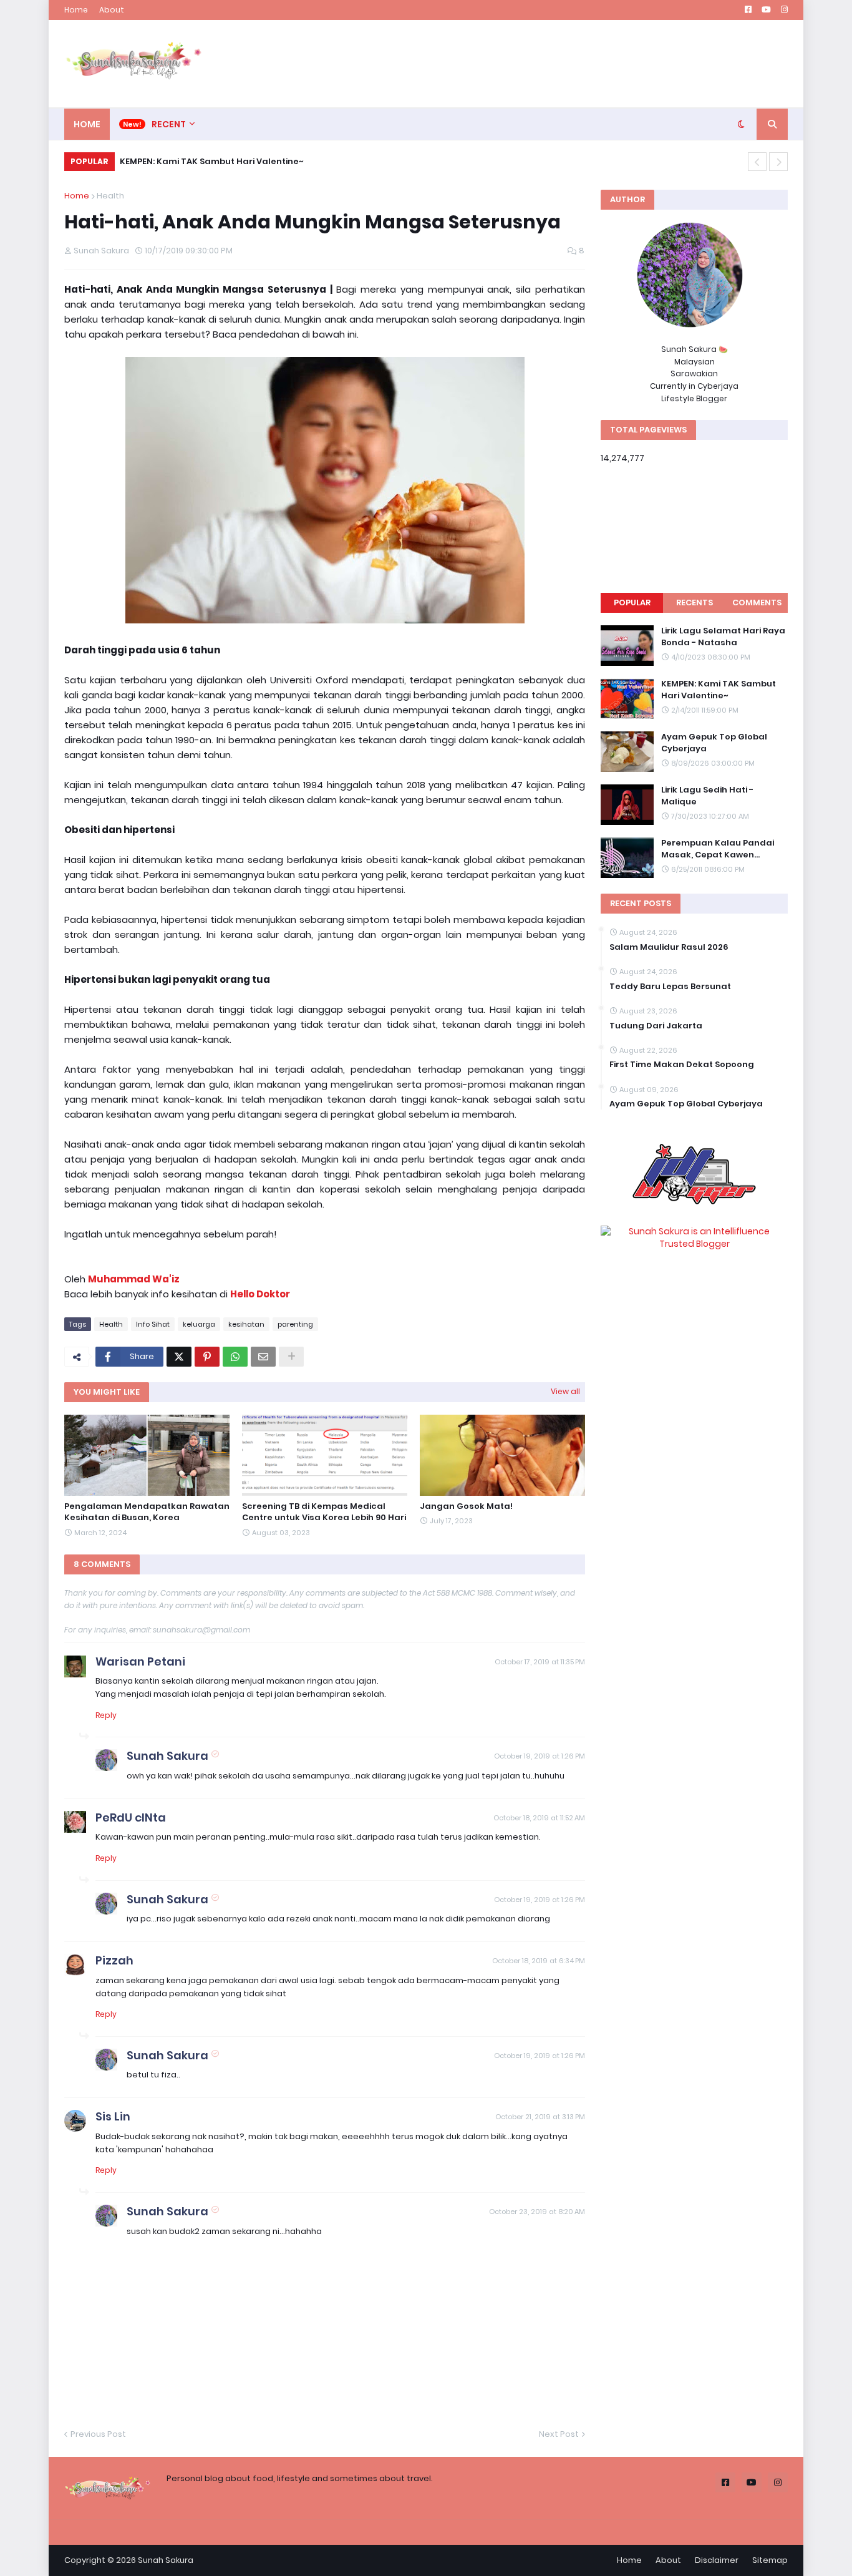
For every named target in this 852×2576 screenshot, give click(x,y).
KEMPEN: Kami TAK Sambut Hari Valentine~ (719, 690)
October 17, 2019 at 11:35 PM (540, 1662)
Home (76, 10)
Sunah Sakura (167, 1756)
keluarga (199, 1324)
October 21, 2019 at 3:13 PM (540, 2117)
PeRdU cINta (131, 1817)
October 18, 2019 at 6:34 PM (539, 1961)
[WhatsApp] (235, 1357)
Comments (757, 603)
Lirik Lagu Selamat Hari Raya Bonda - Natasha (723, 637)
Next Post (559, 2434)
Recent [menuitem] (169, 124)
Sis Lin (113, 2116)
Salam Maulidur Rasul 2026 (669, 947)
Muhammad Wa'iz (134, 1279)
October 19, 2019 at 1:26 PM (540, 1756)
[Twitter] (179, 1357)
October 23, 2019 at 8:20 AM (537, 2212)
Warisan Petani (140, 1661)
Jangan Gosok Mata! (466, 1506)
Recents (695, 603)
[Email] (263, 1357)
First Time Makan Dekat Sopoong (682, 1065)
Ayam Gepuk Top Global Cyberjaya (714, 743)
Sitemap (770, 2560)
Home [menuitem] (87, 124)
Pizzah (114, 1960)
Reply (106, 1715)
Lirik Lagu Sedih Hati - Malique (707, 796)
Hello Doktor (260, 1294)
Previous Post (98, 2434)
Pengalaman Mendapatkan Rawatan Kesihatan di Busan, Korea (147, 1512)
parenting (295, 1324)
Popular (632, 603)
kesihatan (246, 1324)
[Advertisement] (561, 64)
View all (565, 1391)
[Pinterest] (207, 1357)
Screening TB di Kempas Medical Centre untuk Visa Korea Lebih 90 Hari (324, 1512)
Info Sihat (153, 1324)
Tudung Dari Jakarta (656, 1026)
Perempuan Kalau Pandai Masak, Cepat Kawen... (235, 161)
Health (110, 196)
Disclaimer (717, 2560)
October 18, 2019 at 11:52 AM (539, 1818)
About (112, 10)
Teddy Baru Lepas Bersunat (670, 987)
